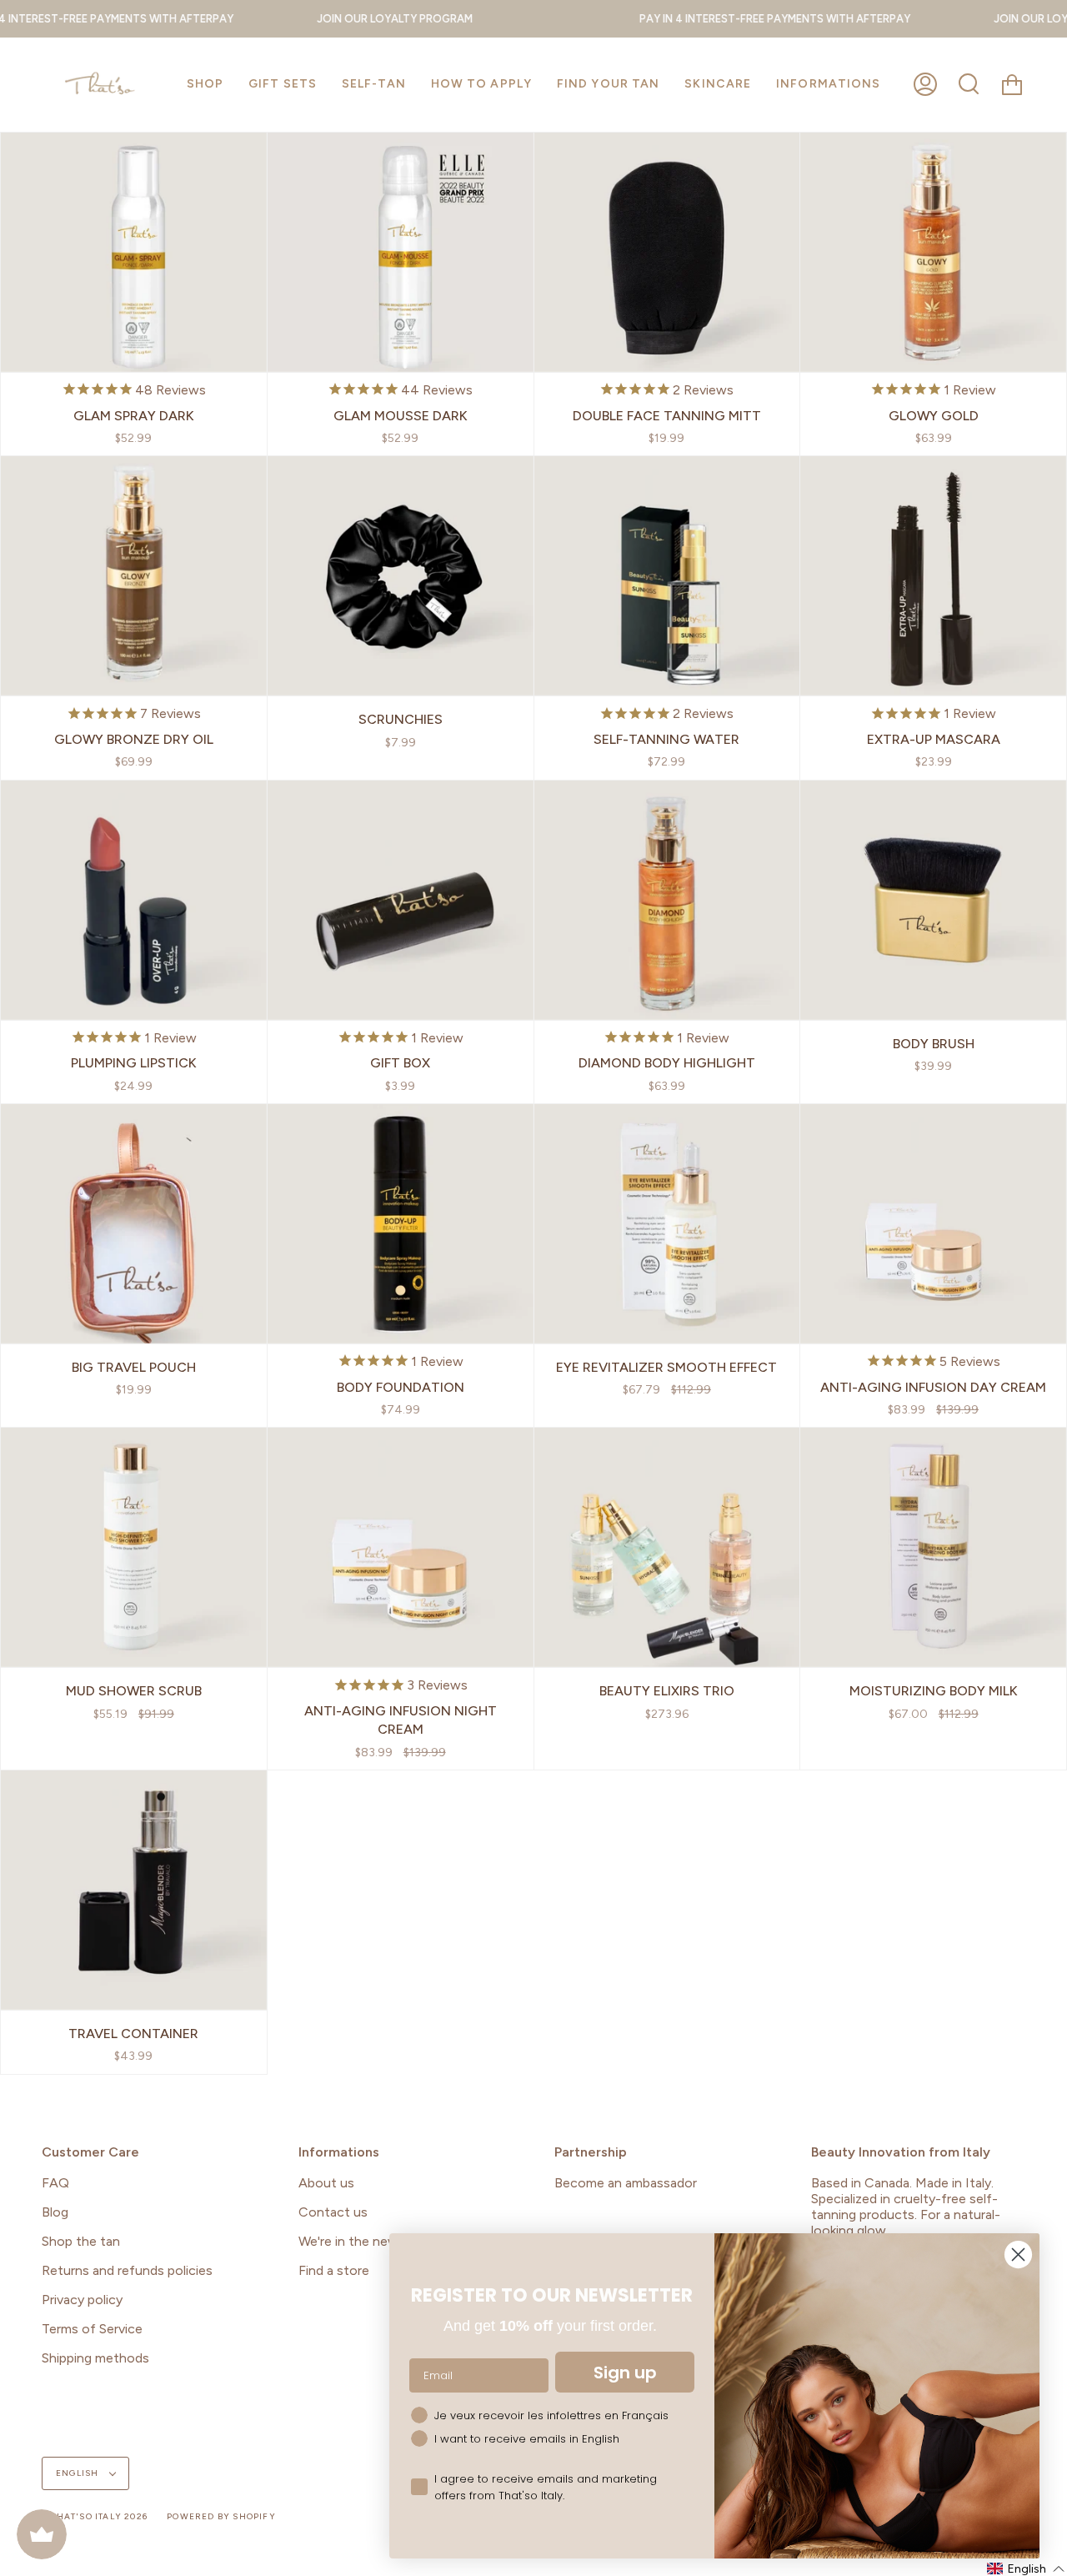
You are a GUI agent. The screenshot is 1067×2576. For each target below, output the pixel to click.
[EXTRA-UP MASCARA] (933, 576)
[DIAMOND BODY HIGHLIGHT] (667, 900)
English (79, 2473)
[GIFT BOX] (401, 900)
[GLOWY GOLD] (933, 252)
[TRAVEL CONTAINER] (134, 1890)
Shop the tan (81, 2241)
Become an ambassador (626, 2183)
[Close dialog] (1018, 2255)
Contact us (333, 2212)
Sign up (625, 2373)
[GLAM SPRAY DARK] (134, 252)
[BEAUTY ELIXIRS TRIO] (667, 1547)
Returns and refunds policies (127, 2270)
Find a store (334, 2270)
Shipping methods (95, 2358)
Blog (55, 2212)
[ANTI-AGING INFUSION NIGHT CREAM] (401, 1547)
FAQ (55, 2183)
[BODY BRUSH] (933, 900)
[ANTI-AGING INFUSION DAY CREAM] (933, 1224)
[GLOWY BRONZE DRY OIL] (134, 576)
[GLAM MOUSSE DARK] (401, 252)
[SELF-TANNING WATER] (667, 576)
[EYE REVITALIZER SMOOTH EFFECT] (667, 1224)
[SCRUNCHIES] (401, 576)
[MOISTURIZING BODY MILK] (933, 1547)
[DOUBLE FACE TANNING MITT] (667, 252)
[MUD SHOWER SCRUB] (134, 1547)
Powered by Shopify (221, 2516)
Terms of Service (92, 2329)
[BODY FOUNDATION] (401, 1224)
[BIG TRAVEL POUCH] (134, 1224)
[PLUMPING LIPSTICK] (134, 900)
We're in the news (352, 2241)
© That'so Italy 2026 (95, 2516)
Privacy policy (82, 2300)
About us (326, 2183)
